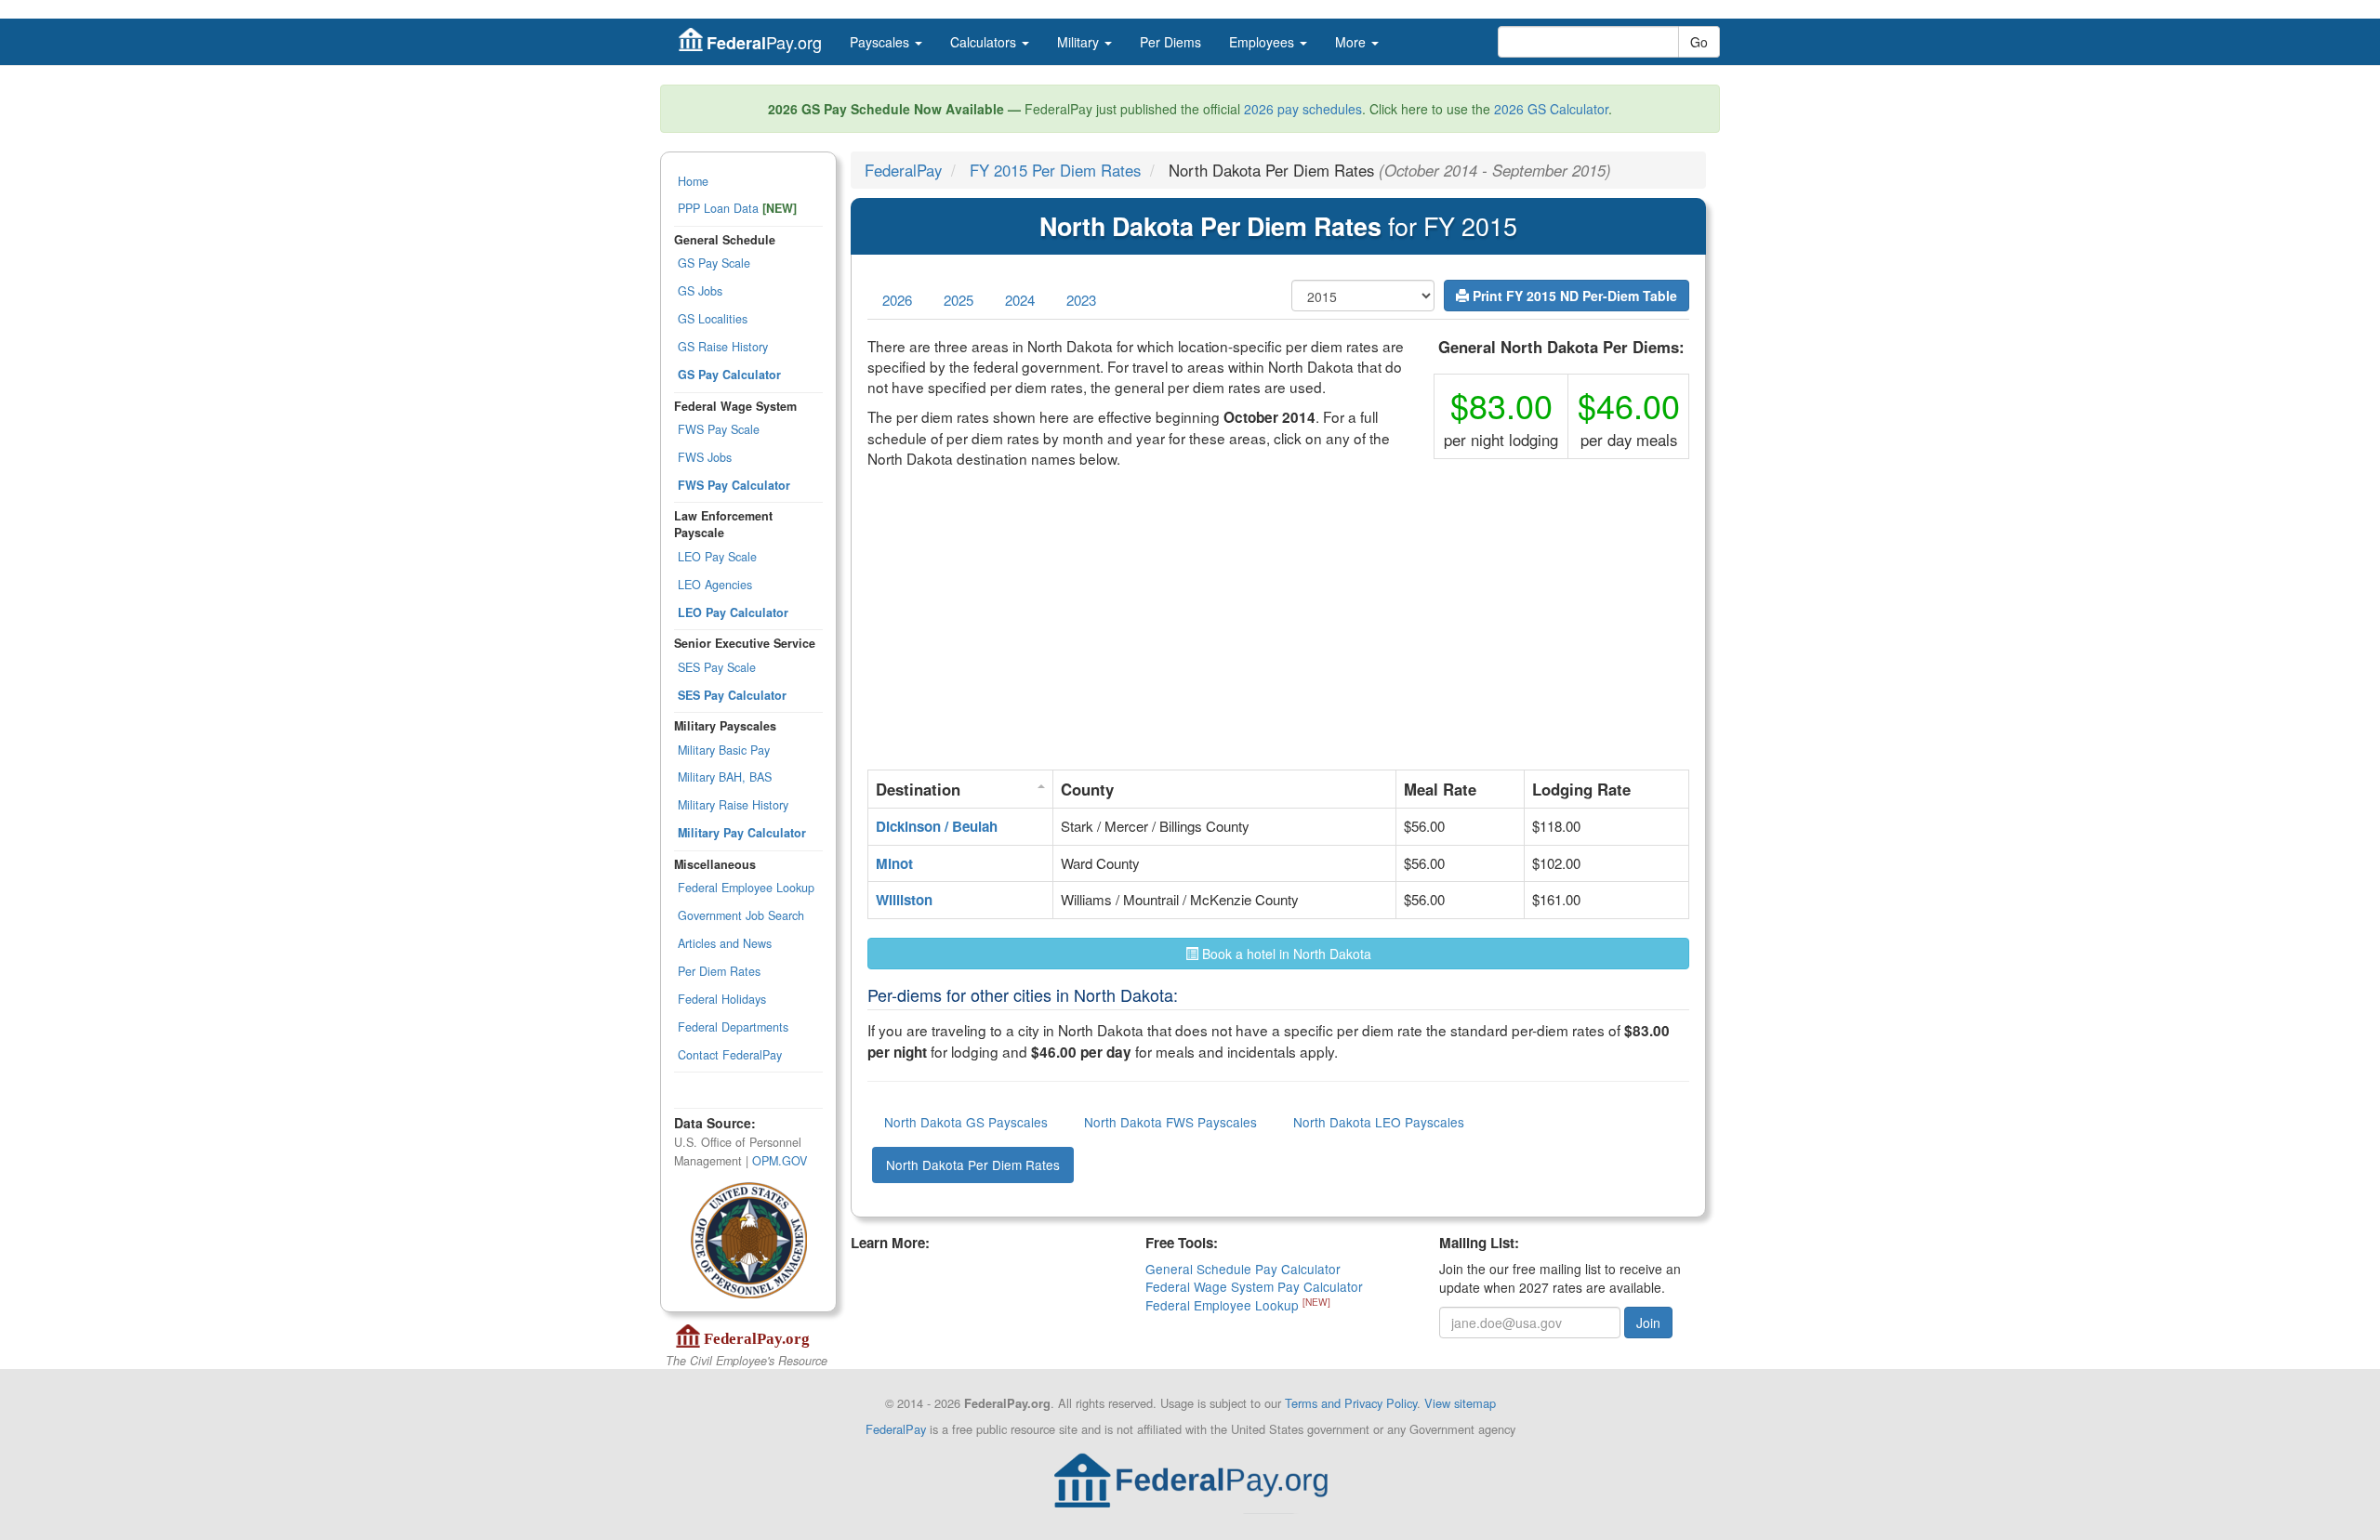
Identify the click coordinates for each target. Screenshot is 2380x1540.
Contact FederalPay (730, 1055)
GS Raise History (723, 347)
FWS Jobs (705, 457)
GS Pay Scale (714, 263)
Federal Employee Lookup (746, 888)
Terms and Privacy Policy (1351, 1403)
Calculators (985, 42)
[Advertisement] (1278, 624)
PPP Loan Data (737, 208)
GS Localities (713, 319)
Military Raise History (733, 805)
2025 (959, 300)
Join (1648, 1323)
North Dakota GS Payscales (966, 1122)
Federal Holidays (722, 999)
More (1352, 42)
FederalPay (903, 170)
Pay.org (764, 42)
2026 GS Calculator (1551, 109)
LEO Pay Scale (717, 557)
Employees (1263, 42)
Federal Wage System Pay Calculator (1254, 1286)
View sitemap (1460, 1403)
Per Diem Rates (719, 971)
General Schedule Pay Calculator (1243, 1269)
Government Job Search (741, 915)
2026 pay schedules (1303, 109)
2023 (1081, 300)
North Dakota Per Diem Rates (973, 1165)
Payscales (881, 42)
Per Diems (1170, 42)
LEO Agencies (715, 585)
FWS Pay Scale (719, 429)
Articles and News (725, 943)
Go (1699, 42)
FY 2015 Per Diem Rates (1055, 170)
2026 (897, 300)
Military (1080, 42)
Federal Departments (733, 1027)
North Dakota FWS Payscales (1170, 1122)
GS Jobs (700, 291)
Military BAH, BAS (725, 777)
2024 (1020, 300)
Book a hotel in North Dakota (1285, 954)
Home (693, 181)
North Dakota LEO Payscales (1379, 1122)
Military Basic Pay (724, 750)
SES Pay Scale (717, 667)
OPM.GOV (780, 1161)
